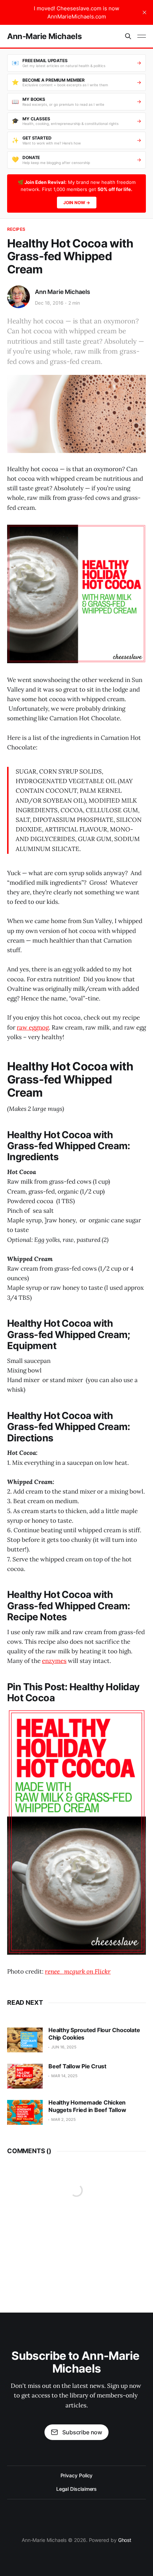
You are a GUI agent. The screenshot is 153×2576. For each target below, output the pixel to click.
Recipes (16, 229)
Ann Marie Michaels (62, 292)
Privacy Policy (77, 2475)
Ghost (125, 2540)
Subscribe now (82, 2432)
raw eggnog (33, 1027)
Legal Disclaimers (77, 2489)
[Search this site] (128, 36)
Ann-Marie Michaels (44, 36)
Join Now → (77, 203)
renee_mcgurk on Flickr (78, 1971)
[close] (144, 12)
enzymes (54, 1661)
